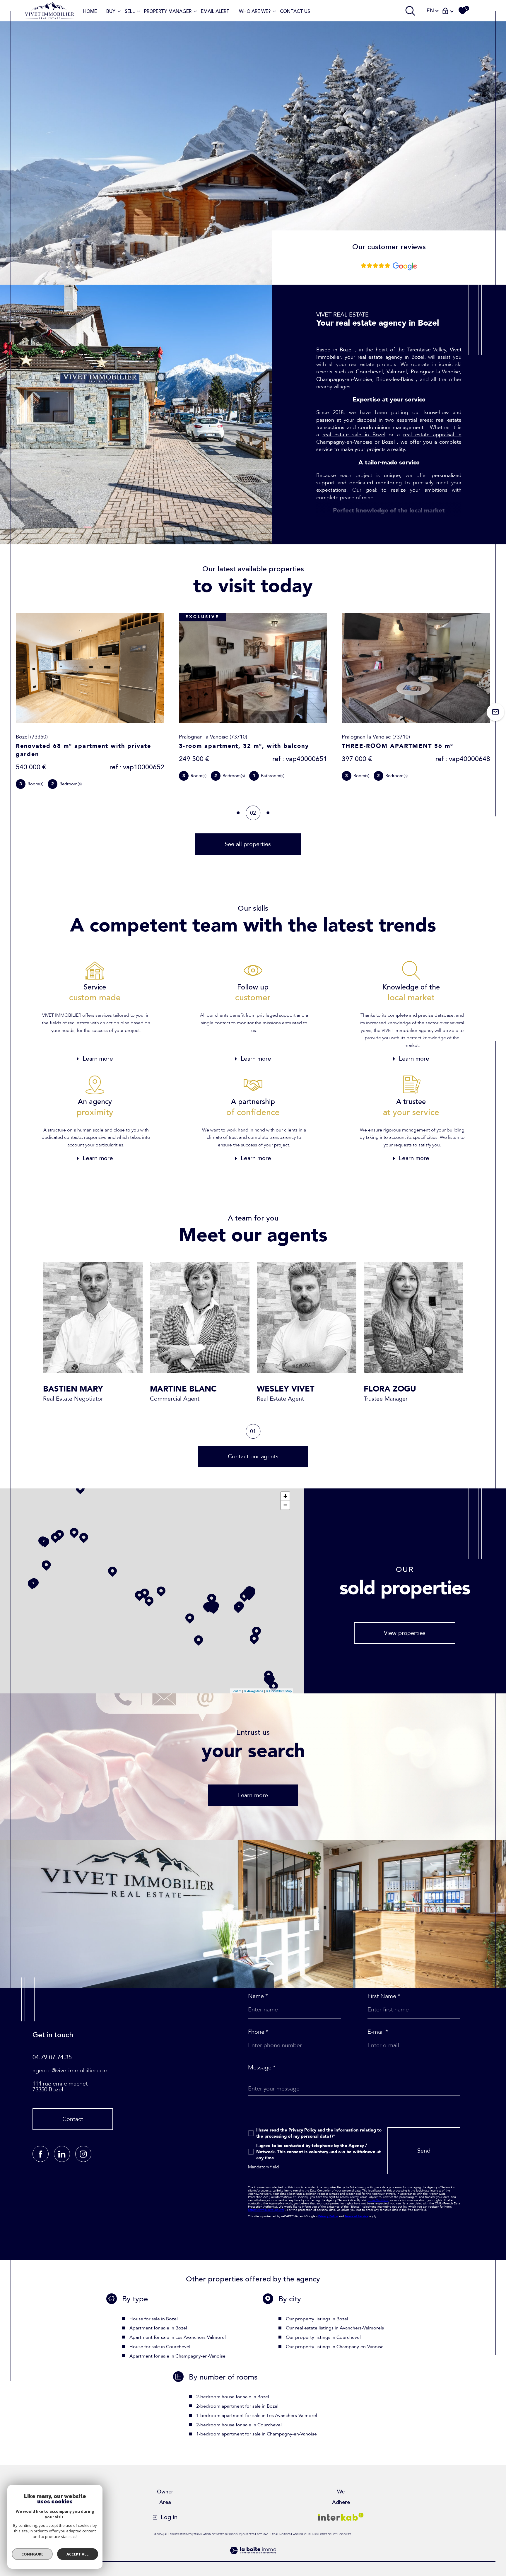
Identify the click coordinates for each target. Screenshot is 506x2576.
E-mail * (378, 2032)
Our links (311, 2534)
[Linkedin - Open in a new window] (62, 2154)
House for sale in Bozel (154, 2319)
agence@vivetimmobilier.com (71, 2070)
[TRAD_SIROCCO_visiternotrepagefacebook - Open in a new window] (41, 2154)
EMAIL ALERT (215, 11)
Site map (263, 2534)
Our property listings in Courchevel (323, 2337)
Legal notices (281, 2534)
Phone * (258, 2032)
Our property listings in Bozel (317, 2319)
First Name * (384, 1996)
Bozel (388, 442)
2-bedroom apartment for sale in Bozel (237, 2406)
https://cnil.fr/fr (378, 2200)
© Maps (254, 1691)
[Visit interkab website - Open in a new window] (341, 2517)
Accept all (77, 2554)
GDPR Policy (328, 2534)
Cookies (345, 2534)
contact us (295, 11)
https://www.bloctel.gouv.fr (266, 2210)
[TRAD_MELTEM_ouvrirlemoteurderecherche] (410, 11)
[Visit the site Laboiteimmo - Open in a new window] (253, 2558)
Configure (32, 2554)
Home (90, 11)
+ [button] (285, 1496)
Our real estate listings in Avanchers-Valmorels (335, 2328)
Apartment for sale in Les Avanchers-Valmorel (178, 2337)
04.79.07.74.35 (52, 2057)
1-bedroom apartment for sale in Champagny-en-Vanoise (257, 2434)
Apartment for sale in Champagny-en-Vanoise (177, 2356)
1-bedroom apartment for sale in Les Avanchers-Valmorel (257, 2416)
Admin (298, 2534)
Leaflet (236, 1691)
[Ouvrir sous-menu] (119, 11)
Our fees (248, 2534)
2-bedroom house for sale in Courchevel (239, 2425)
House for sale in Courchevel (160, 2347)
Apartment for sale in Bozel (158, 2328)
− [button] (285, 1505)
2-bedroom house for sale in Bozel (233, 2397)
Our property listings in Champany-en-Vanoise (335, 2347)
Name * (258, 1996)
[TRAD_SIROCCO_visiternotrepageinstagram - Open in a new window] (83, 2154)
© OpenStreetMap (279, 1691)
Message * (262, 2068)
